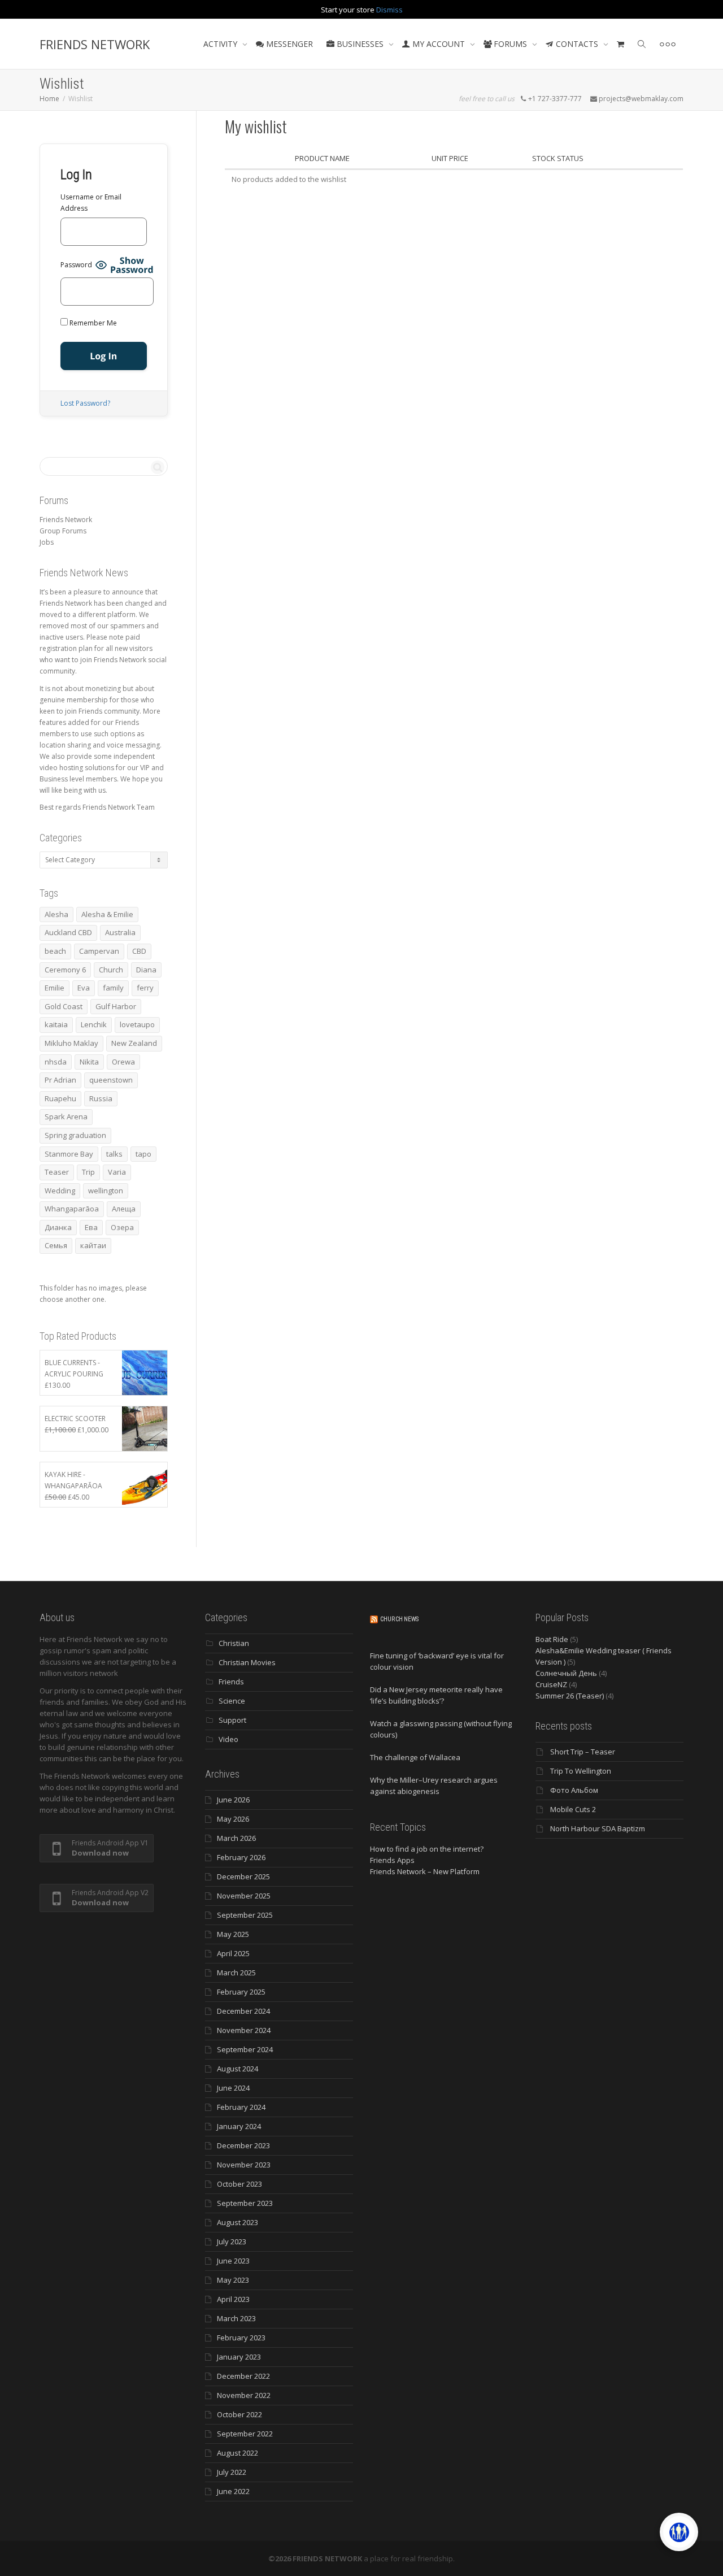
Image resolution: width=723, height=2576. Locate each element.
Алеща (124, 1209)
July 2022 (232, 2472)
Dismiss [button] (389, 10)
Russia (101, 1098)
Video (228, 1739)
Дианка (58, 1227)
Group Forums (63, 531)
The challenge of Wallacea (415, 1757)
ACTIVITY (221, 44)
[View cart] (621, 44)
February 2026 (241, 1857)
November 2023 (244, 2165)
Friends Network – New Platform (425, 1871)
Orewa (123, 1062)
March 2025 (236, 1973)
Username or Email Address (91, 203)
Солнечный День (566, 1673)
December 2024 (243, 2011)
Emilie (55, 988)
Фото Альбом (574, 1790)
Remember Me (92, 323)
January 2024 (239, 2126)
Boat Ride (552, 1639)
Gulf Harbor (116, 1006)
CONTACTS (577, 44)
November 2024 (244, 2030)
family (113, 988)
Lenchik (94, 1024)
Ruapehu (60, 1098)
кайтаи (93, 1245)
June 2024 (233, 2088)
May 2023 (233, 2280)
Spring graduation (75, 1135)
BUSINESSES (360, 44)
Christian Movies (247, 1662)
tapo (143, 1154)
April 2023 (233, 2299)
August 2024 (238, 2069)
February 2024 (241, 2107)
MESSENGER (288, 44)
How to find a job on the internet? (427, 1849)
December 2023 (243, 2145)
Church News (399, 1619)
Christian (234, 1643)
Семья (56, 1245)
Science (232, 1701)
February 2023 (241, 2338)
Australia (120, 932)
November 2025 (244, 1896)
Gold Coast (64, 1006)
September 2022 (245, 2434)
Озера (122, 1227)
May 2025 (233, 1934)
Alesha (56, 914)
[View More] (668, 44)
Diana (146, 970)
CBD (139, 951)
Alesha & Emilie (107, 914)
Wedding (60, 1191)
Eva (84, 988)
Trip (88, 1172)
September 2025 (245, 1915)
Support (232, 1720)
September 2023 (245, 2203)
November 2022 (244, 2395)
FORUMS (510, 44)
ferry (145, 988)
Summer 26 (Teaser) (570, 1696)
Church (111, 970)
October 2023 (239, 2184)
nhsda (56, 1062)
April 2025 (233, 1953)
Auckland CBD (68, 932)
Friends (231, 1682)
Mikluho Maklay (71, 1043)
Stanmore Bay (69, 1154)
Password (76, 265)
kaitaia (56, 1024)
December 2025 (243, 1876)
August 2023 (238, 2222)
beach (55, 951)
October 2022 (239, 2414)
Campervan (99, 951)
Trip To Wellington (581, 1771)
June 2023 (233, 2261)
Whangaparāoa (72, 1209)
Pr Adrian (60, 1080)
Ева (91, 1227)
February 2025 (241, 1992)
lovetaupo (137, 1024)
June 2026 (233, 1800)
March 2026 (236, 1838)
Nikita (89, 1062)
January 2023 (239, 2357)
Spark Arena (66, 1117)
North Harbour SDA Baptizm (598, 1828)
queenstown (111, 1080)
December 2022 (243, 2376)
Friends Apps (392, 1860)
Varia (117, 1172)
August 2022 (238, 2453)
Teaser (57, 1172)
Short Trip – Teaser (583, 1752)
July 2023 (232, 2241)
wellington (106, 1191)
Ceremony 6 (65, 970)
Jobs (47, 542)
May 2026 (233, 1819)
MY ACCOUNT (439, 44)
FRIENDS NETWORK (95, 44)
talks (114, 1154)
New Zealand (134, 1043)
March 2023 (236, 2318)
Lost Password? (85, 403)
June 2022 (233, 2491)
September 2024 (245, 2049)
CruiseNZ (551, 1684)
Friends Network (66, 520)
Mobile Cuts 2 (573, 1809)
